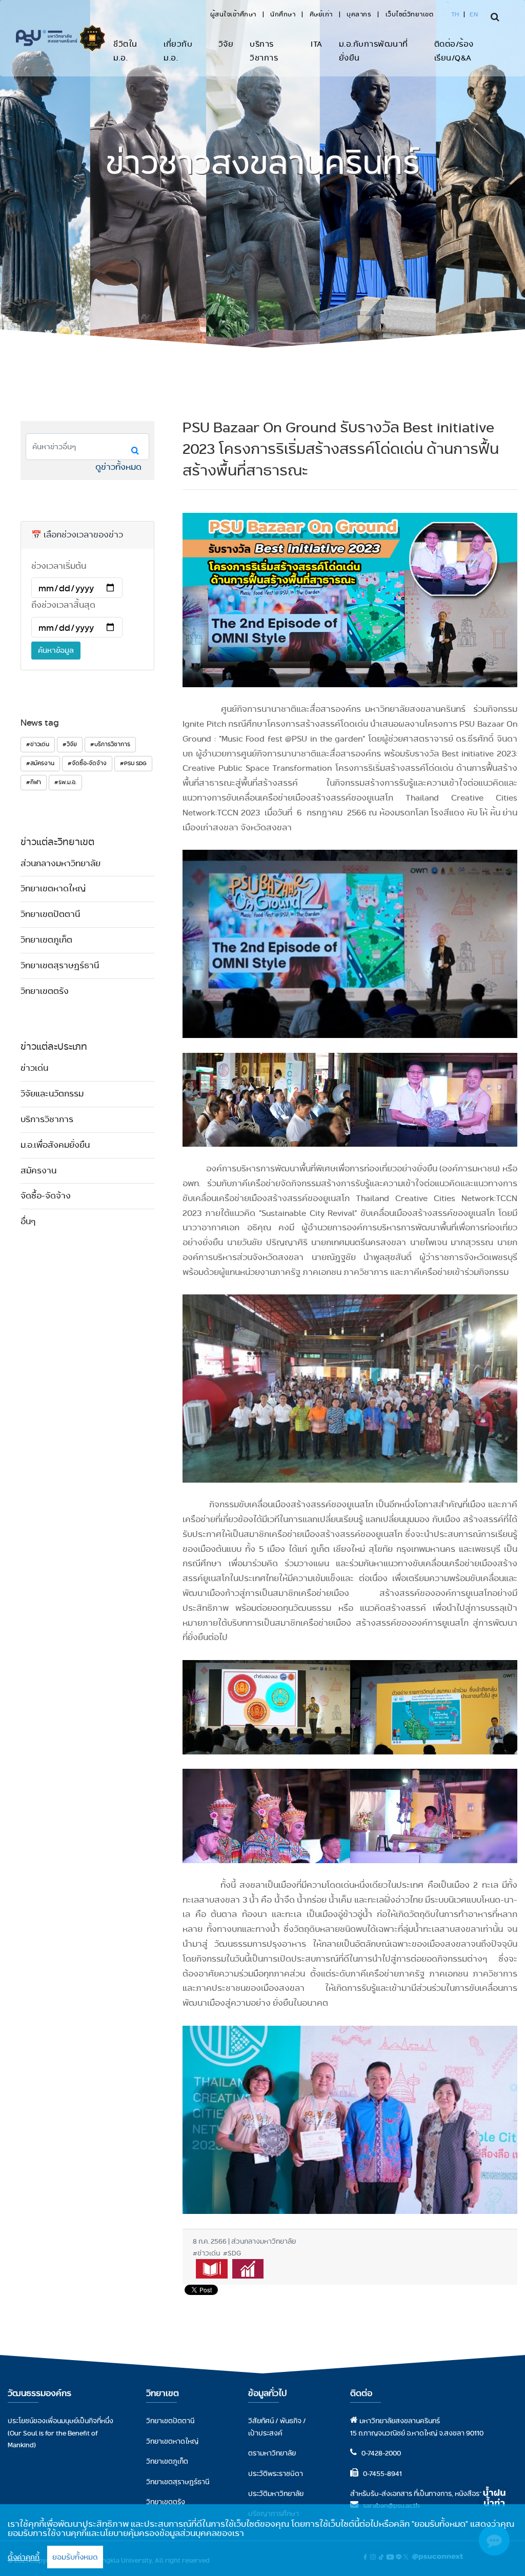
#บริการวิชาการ (110, 744)
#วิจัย (70, 744)
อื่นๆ (28, 1221)
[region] (262, 2540)
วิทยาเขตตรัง (45, 991)
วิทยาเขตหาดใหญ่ (53, 888)
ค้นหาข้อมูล (56, 650)
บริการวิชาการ (264, 51)
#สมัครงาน (40, 763)
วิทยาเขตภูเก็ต (46, 940)
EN (474, 14)
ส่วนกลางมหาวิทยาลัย (60, 863)
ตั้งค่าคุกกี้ (24, 2557)
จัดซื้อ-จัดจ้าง (46, 1196)
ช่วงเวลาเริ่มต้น (59, 566)
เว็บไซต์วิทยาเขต (410, 14)
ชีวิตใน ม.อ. (125, 51)
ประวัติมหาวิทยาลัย (276, 2493)
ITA (317, 44)
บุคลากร (359, 14)
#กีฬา (34, 782)
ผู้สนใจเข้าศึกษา (233, 14)
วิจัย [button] (226, 44)
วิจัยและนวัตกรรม (52, 1094)
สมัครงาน (38, 1171)
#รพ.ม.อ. (65, 782)
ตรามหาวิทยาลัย (272, 2453)
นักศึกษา (283, 14)
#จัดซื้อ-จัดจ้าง (87, 763)
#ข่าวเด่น (38, 744)
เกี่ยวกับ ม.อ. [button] (178, 51)
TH (455, 14)
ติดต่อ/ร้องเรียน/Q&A (454, 51)
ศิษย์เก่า (321, 14)
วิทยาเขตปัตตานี (50, 914)
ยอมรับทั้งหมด (75, 2557)
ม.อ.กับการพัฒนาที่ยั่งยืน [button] (373, 51)
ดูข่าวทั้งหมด (118, 467)
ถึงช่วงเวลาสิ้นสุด (63, 605)
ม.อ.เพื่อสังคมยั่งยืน (55, 1145)
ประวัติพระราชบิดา (276, 2473)
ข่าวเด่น (34, 1068)
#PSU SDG (133, 763)
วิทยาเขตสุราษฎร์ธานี (60, 965)
